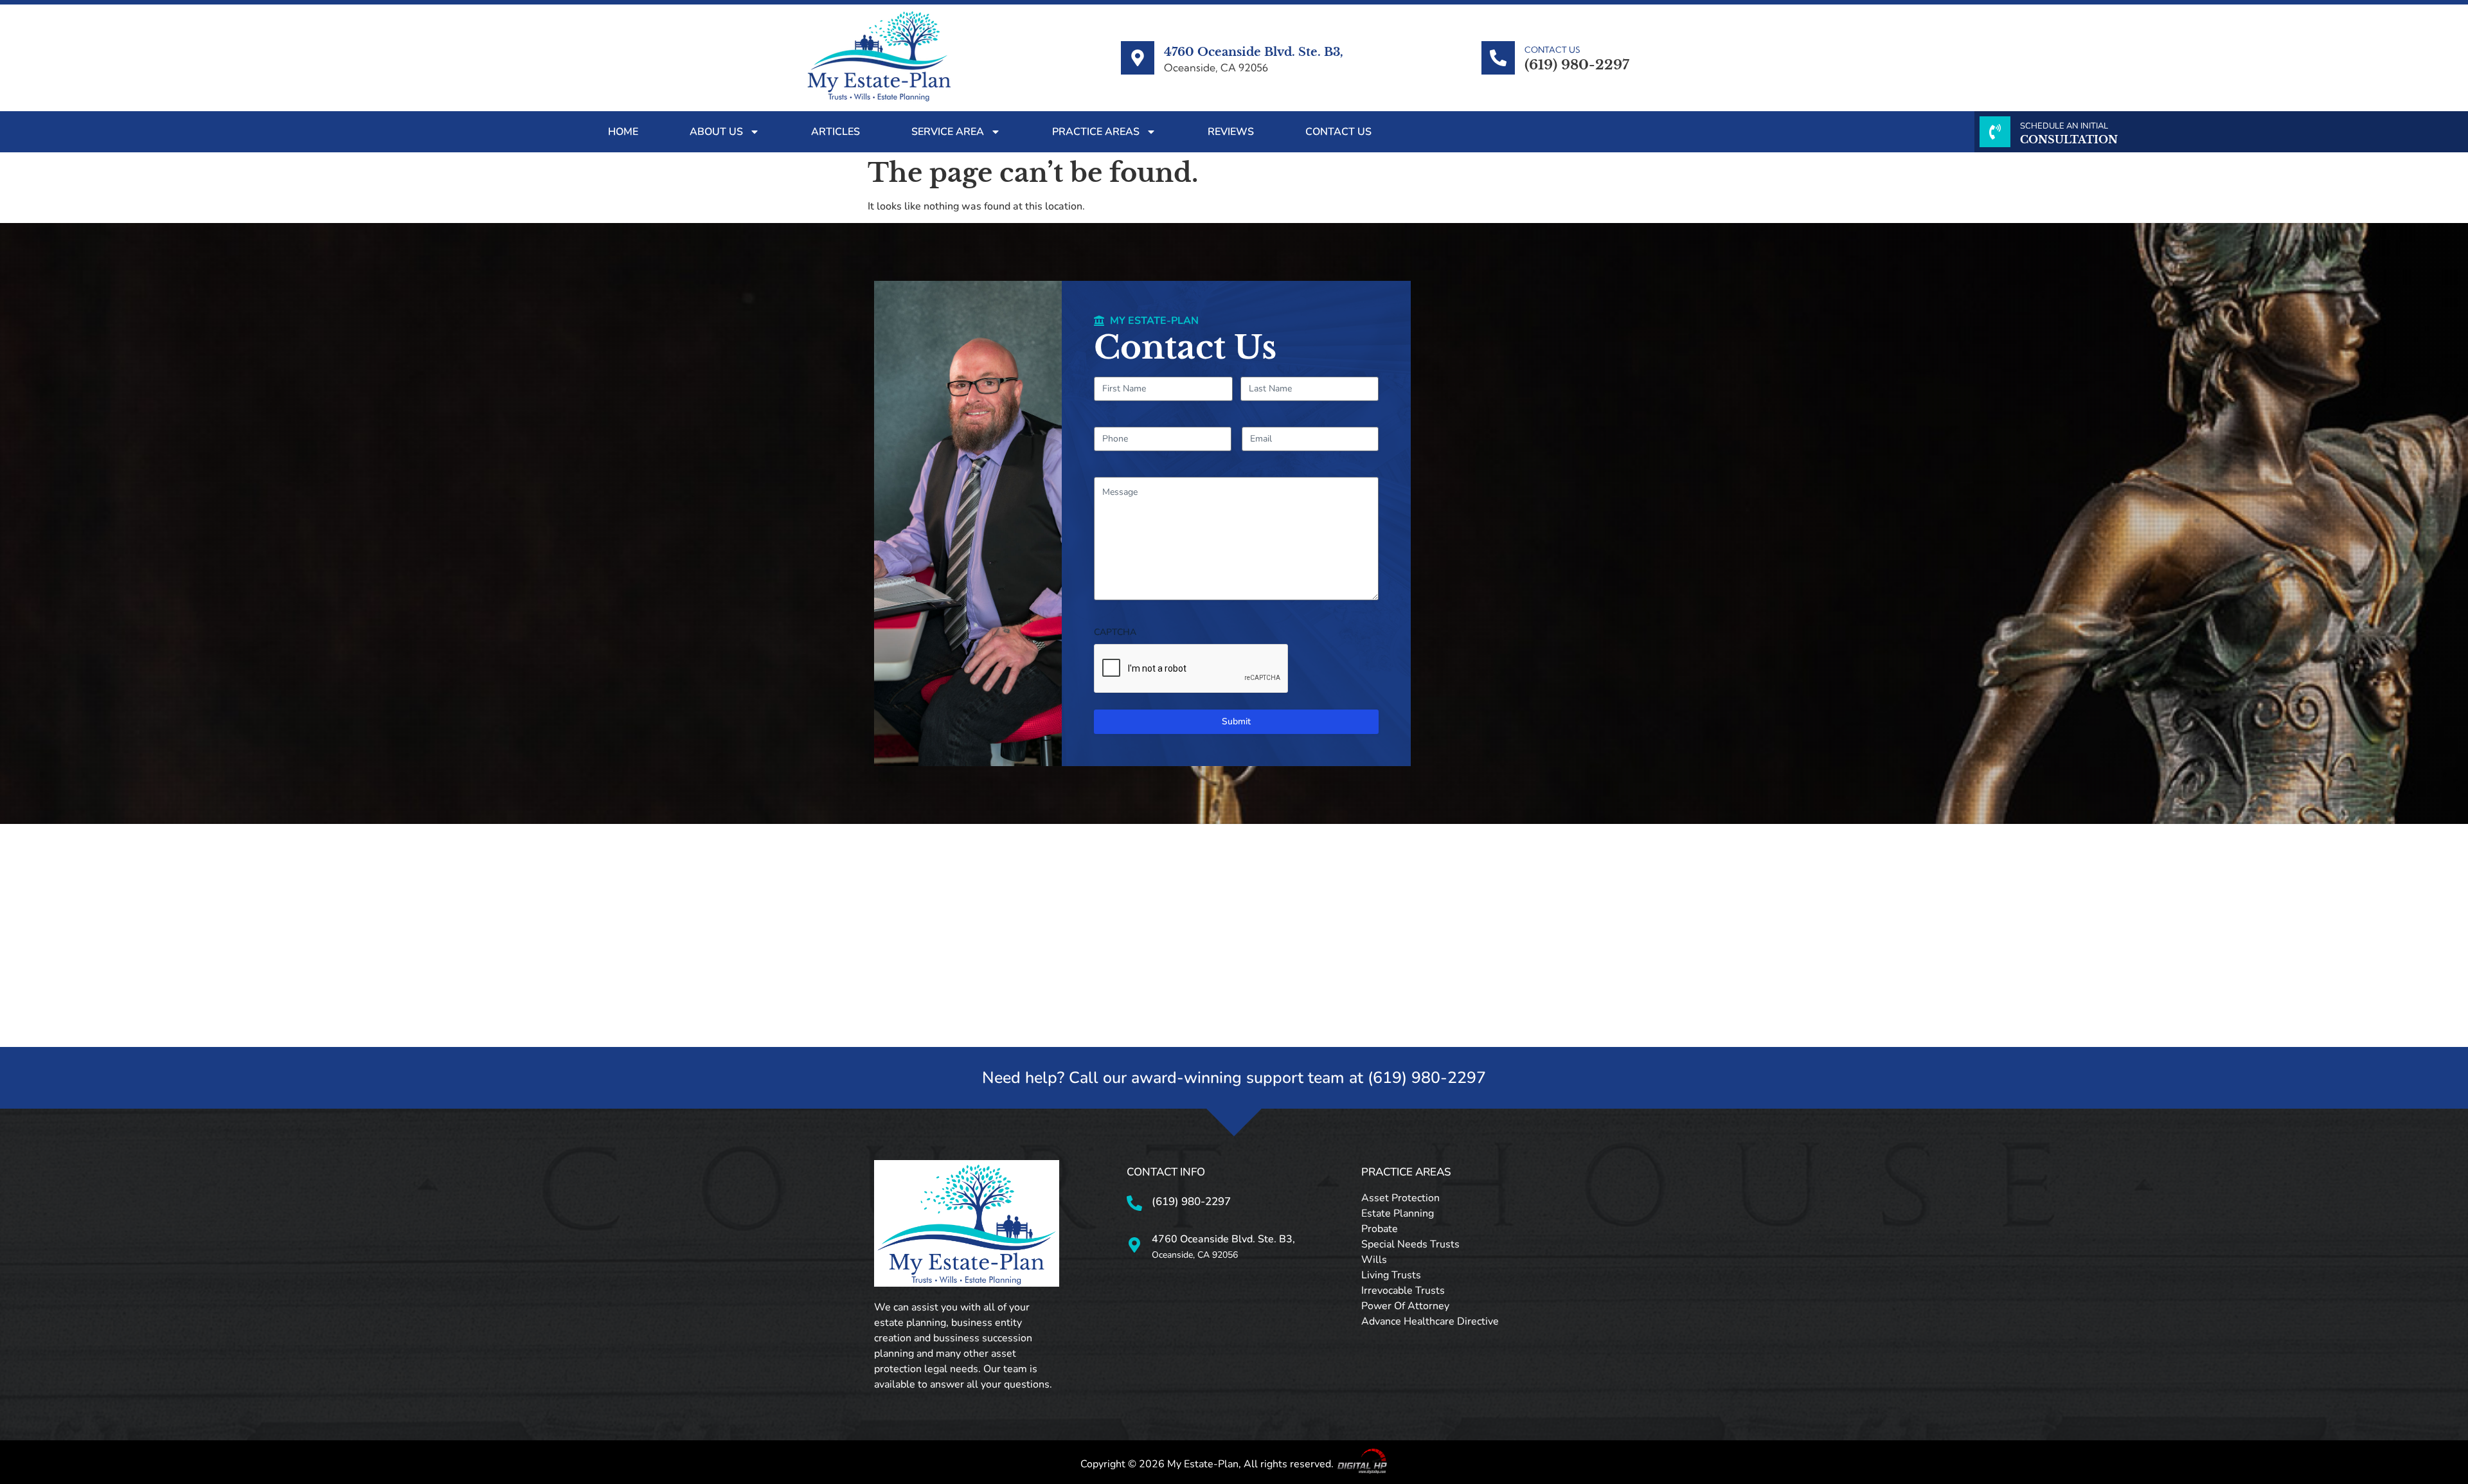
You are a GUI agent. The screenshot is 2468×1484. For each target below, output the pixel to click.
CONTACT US (1552, 49)
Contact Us (1338, 132)
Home (623, 132)
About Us (716, 132)
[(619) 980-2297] (1134, 1203)
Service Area (948, 132)
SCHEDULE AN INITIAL (2064, 126)
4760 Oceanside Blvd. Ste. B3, (1254, 52)
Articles (836, 132)
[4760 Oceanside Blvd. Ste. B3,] (1138, 58)
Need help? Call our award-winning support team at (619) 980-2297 (1234, 1078)
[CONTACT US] (1498, 58)
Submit (1236, 721)
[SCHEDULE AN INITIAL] (1995, 132)
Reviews (1231, 132)
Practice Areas (1096, 132)
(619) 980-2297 (1191, 1202)
